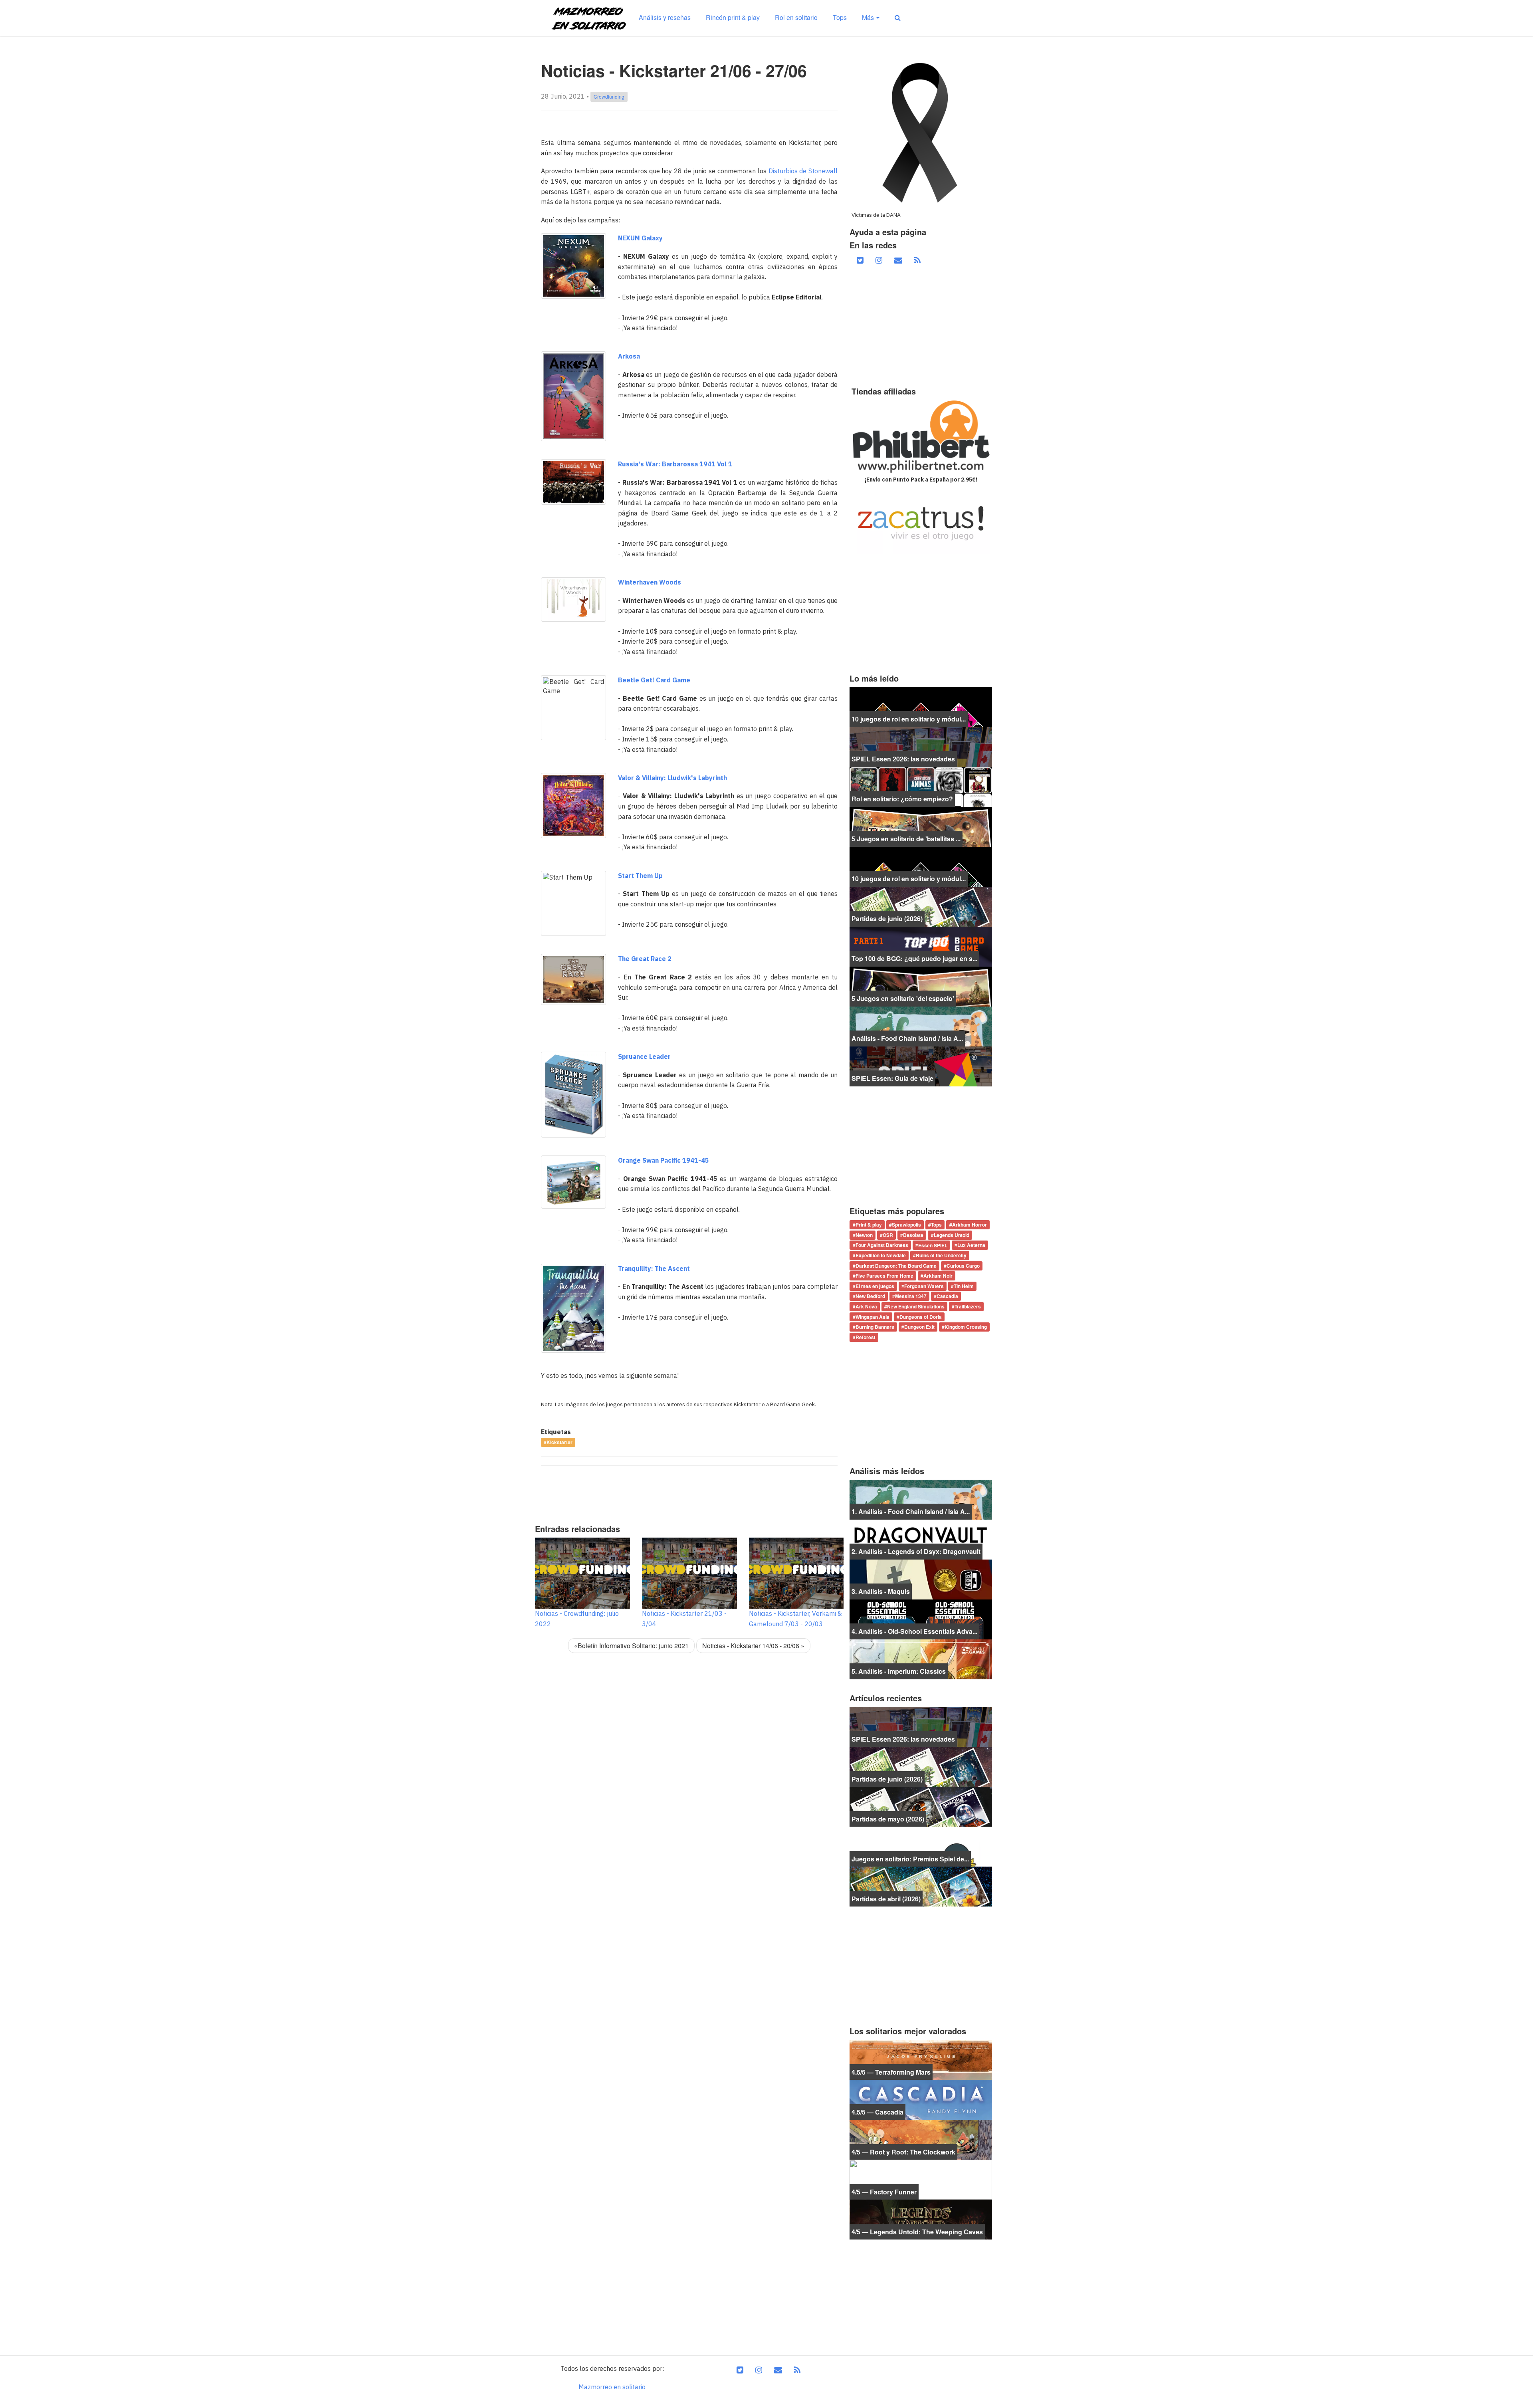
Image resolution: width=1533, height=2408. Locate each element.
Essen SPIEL (933, 1245)
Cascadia (947, 1296)
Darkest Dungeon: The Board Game (896, 1266)
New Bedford (870, 1296)
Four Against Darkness (882, 1245)
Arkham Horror (970, 1225)
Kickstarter (560, 1443)
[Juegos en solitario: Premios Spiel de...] (921, 1846)
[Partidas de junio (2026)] (921, 906)
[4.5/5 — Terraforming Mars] (921, 2059)
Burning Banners (875, 1327)
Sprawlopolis (906, 1225)
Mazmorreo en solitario (612, 2387)
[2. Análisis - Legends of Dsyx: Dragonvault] (921, 1539)
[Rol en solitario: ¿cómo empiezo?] (921, 786)
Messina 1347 (911, 1296)
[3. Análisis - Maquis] (921, 1579)
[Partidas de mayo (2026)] (921, 1806)
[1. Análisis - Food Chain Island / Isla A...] (921, 1499)
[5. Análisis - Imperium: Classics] (921, 1659)
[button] (898, 18)
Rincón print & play (733, 17)
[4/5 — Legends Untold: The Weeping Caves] (921, 2219)
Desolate (913, 1235)
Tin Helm (964, 1286)
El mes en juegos (875, 1286)
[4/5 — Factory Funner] (921, 2179)
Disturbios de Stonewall (803, 171)
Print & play (869, 1225)
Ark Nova (866, 1306)
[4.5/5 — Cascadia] (921, 2099)
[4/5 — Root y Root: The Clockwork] (921, 2139)
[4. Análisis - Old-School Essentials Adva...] (921, 1619)
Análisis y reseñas (665, 17)
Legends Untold (952, 1235)
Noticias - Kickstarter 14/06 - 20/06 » (753, 1646)
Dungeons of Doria (921, 1317)
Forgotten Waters (924, 1286)
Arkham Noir (938, 1276)
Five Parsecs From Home (884, 1276)
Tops (840, 17)
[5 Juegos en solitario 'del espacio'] (921, 986)
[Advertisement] (686, 1492)
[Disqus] (689, 1772)
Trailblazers (968, 1306)
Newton (864, 1235)
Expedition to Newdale (881, 1255)
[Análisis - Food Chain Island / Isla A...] (921, 1026)
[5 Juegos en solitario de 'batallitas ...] (921, 826)
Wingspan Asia (872, 1317)
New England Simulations (916, 1306)
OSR (888, 1235)
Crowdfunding (609, 96)
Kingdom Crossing (966, 1327)
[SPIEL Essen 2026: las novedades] (921, 746)
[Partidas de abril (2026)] (921, 1886)
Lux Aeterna (971, 1245)
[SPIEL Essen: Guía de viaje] (921, 1066)
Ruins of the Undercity (941, 1255)
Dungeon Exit (919, 1327)
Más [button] (869, 17)
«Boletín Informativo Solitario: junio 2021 (631, 1646)
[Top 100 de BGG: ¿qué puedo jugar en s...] (921, 946)
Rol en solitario (796, 17)
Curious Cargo (963, 1266)
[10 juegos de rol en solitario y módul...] (921, 706)
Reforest (866, 1337)
